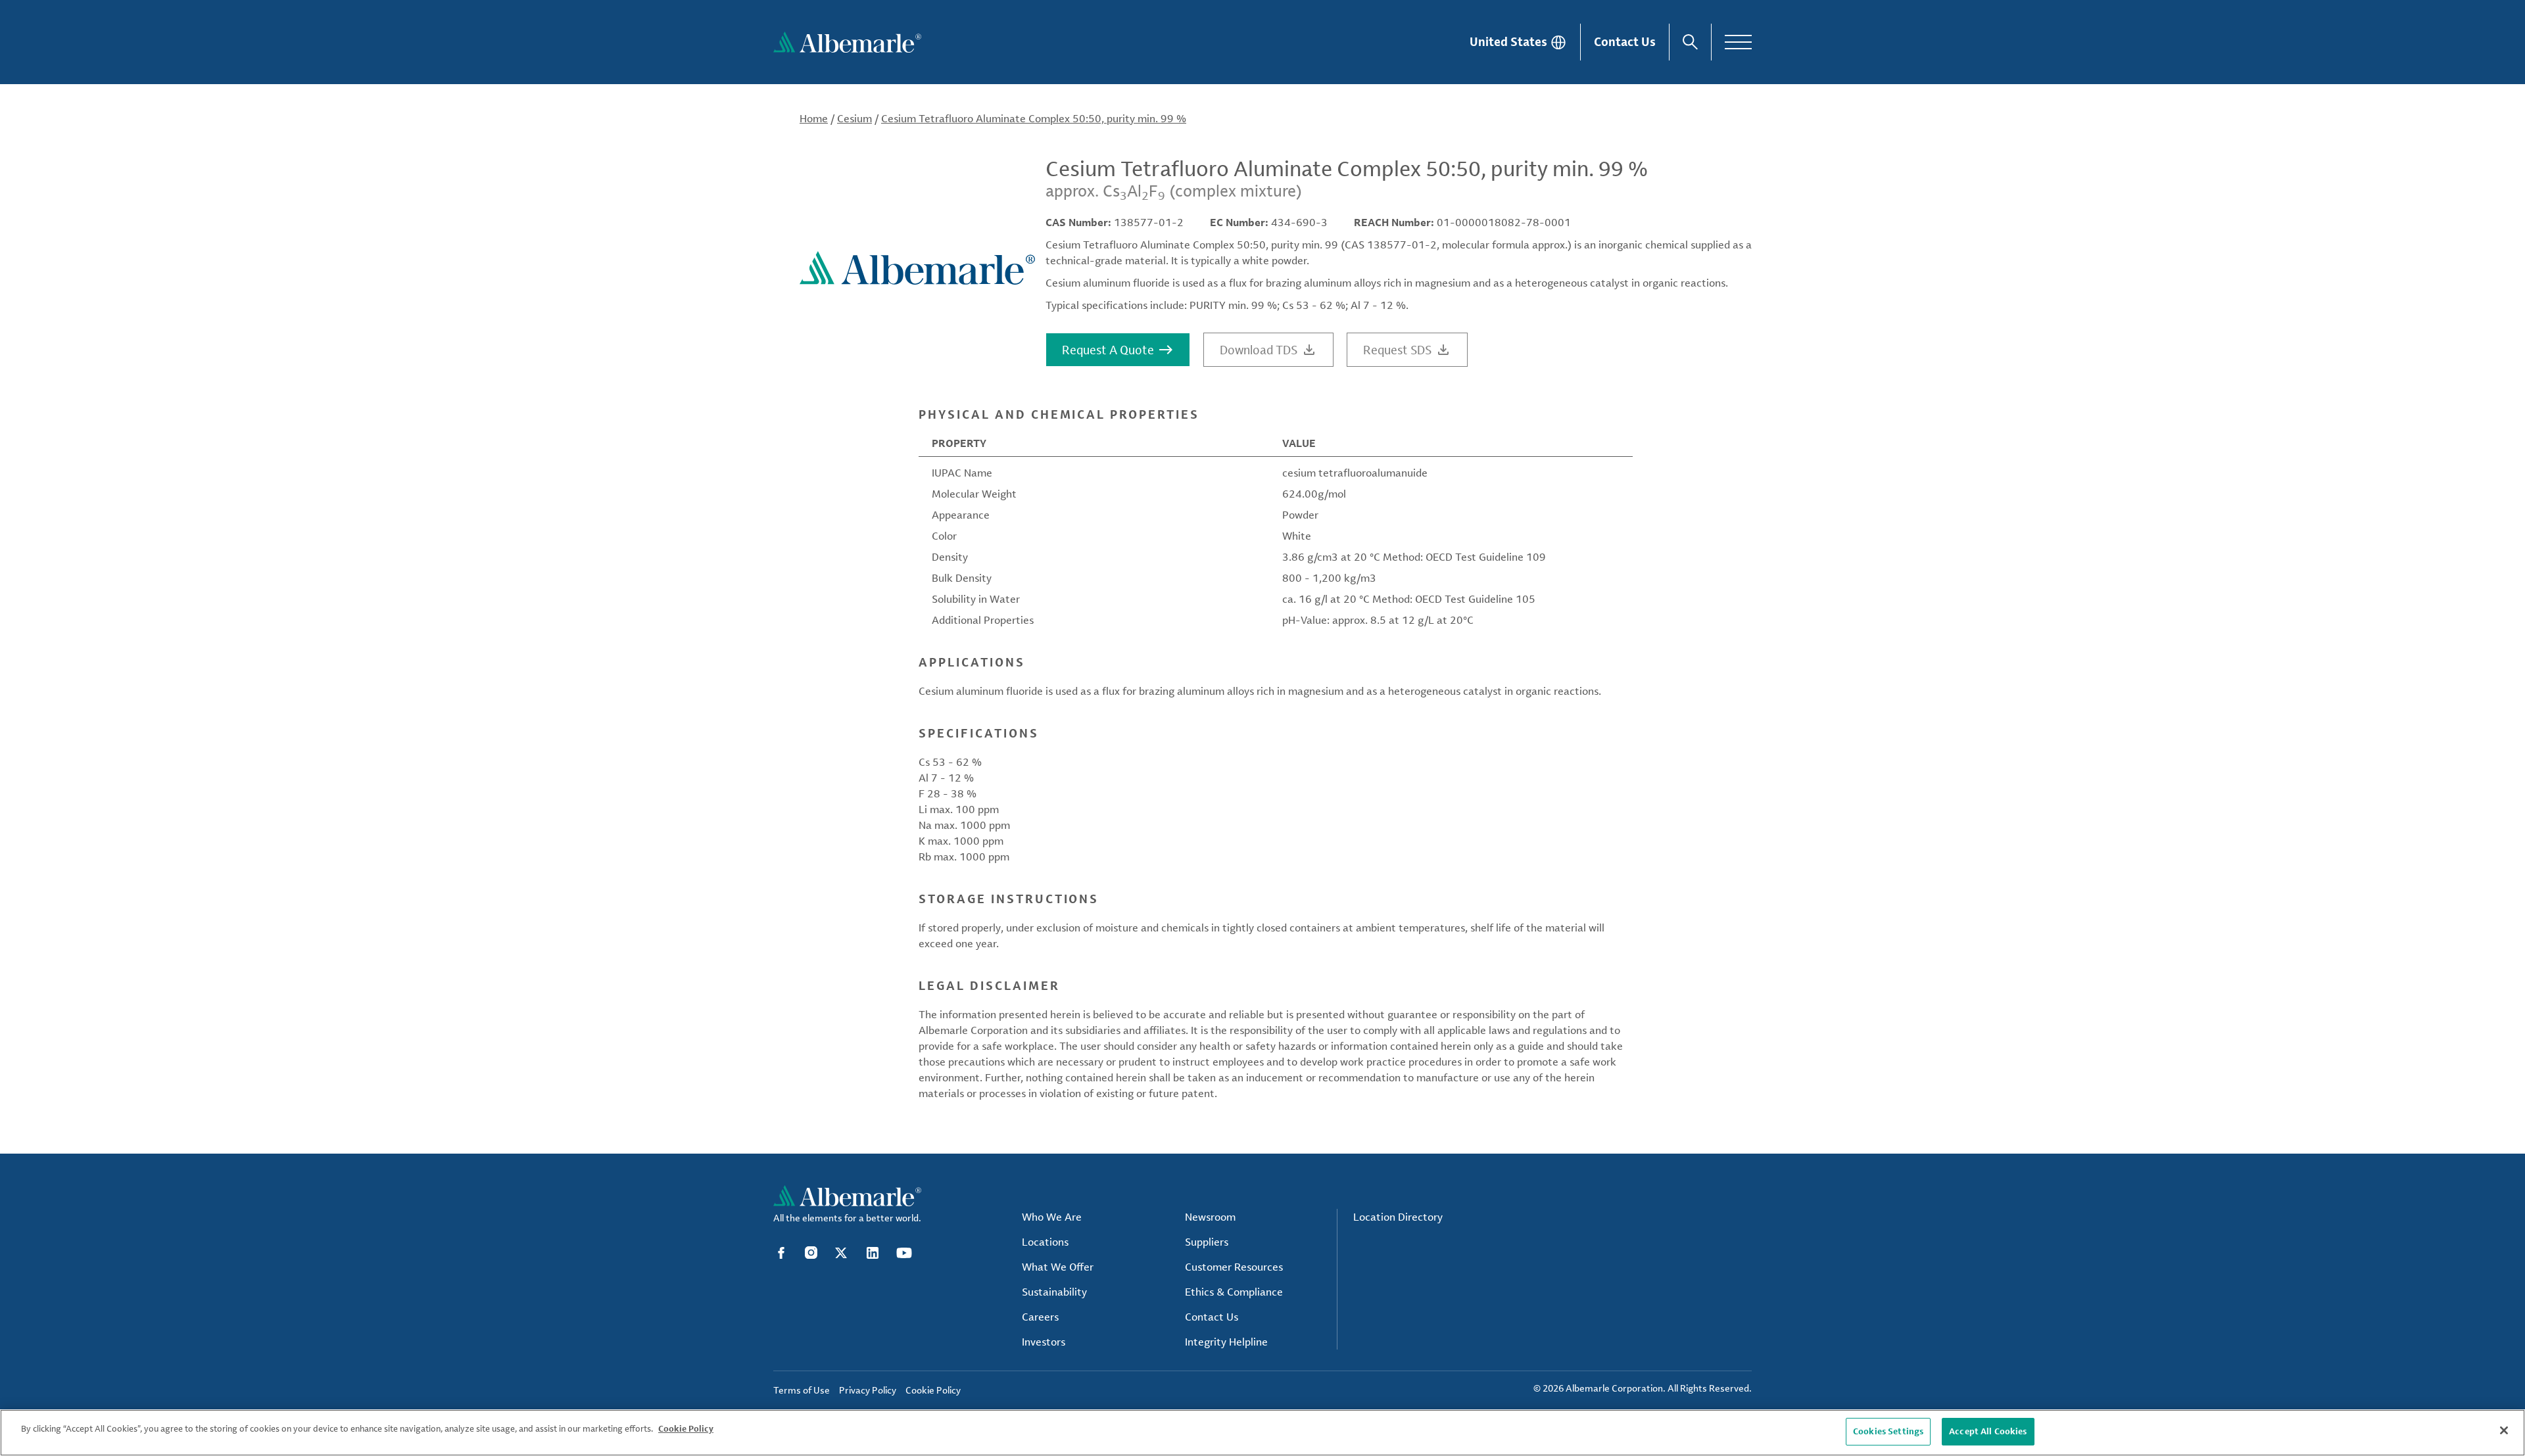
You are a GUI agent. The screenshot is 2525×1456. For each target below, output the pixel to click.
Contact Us (1625, 41)
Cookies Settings (1888, 1431)
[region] (1262, 1433)
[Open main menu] (1738, 42)
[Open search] (1690, 42)
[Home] (847, 42)
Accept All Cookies (1988, 1431)
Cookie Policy (686, 1428)
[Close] (2504, 1430)
